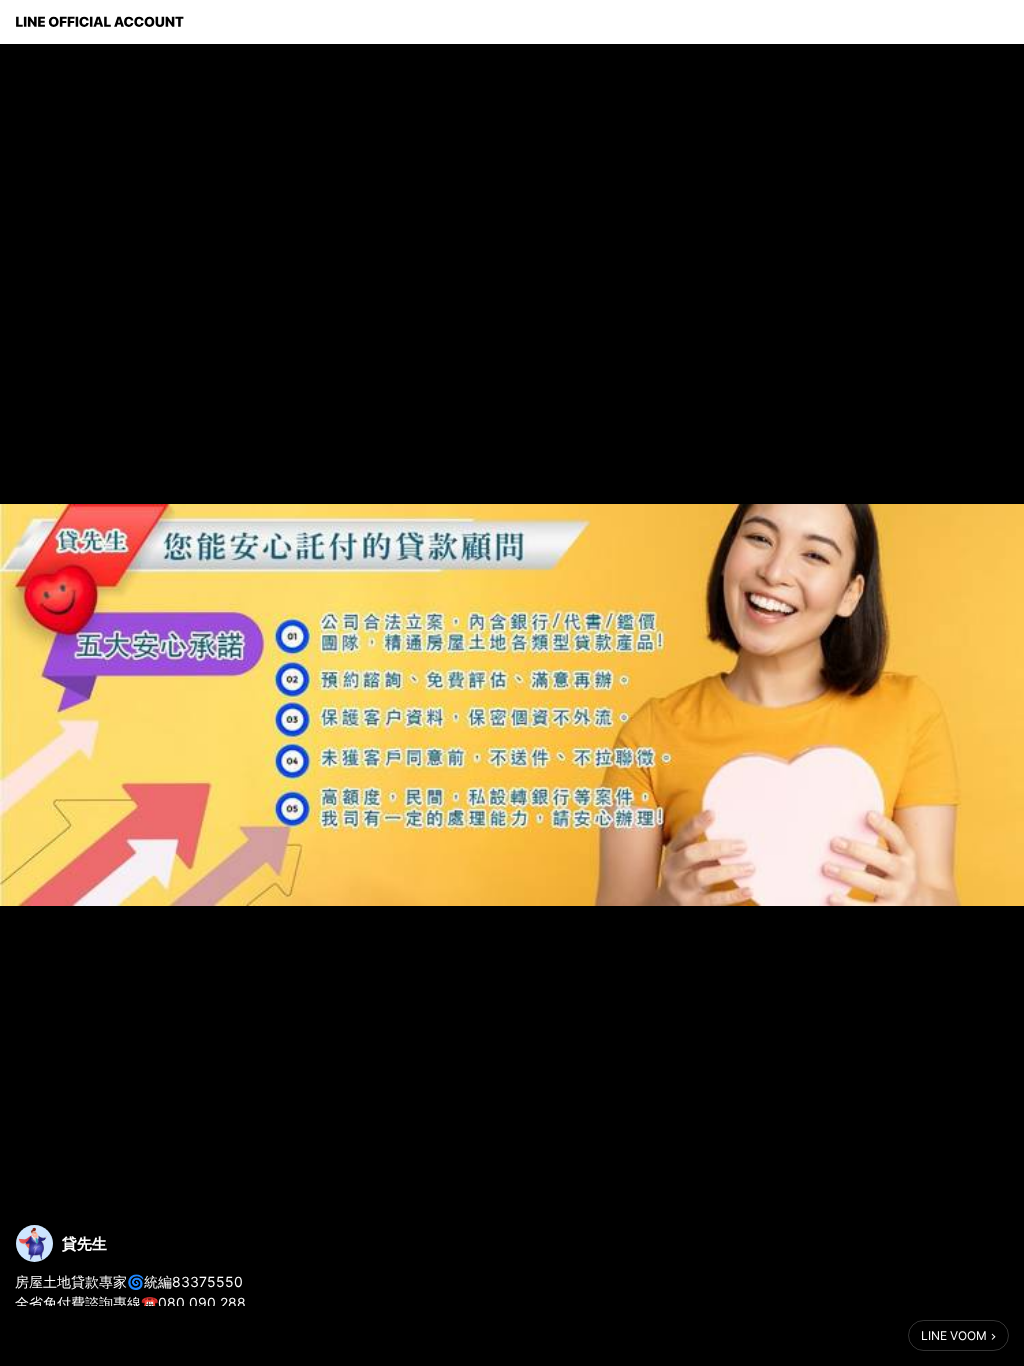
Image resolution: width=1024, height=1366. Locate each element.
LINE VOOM (954, 1335)
